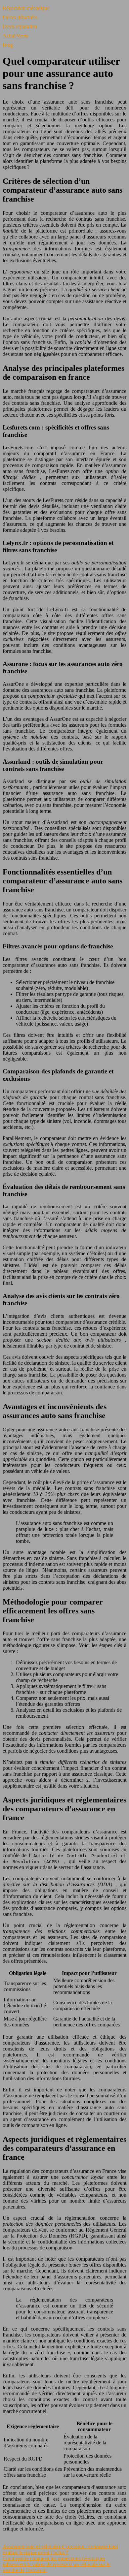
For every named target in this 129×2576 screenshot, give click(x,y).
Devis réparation (20, 27)
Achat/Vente (16, 36)
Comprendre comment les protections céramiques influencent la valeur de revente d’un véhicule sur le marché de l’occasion (56, 2564)
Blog (8, 45)
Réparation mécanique (26, 8)
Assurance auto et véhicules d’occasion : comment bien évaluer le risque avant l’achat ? (60, 2549)
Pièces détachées (20, 17)
